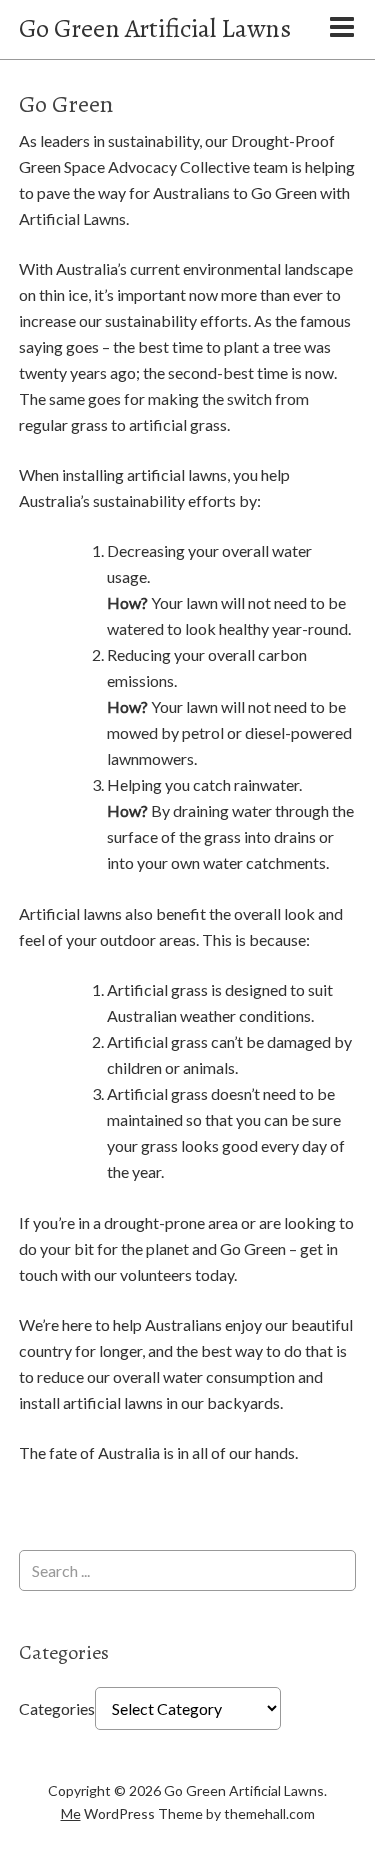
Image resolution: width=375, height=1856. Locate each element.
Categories (57, 1708)
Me (71, 1813)
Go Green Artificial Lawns (155, 28)
